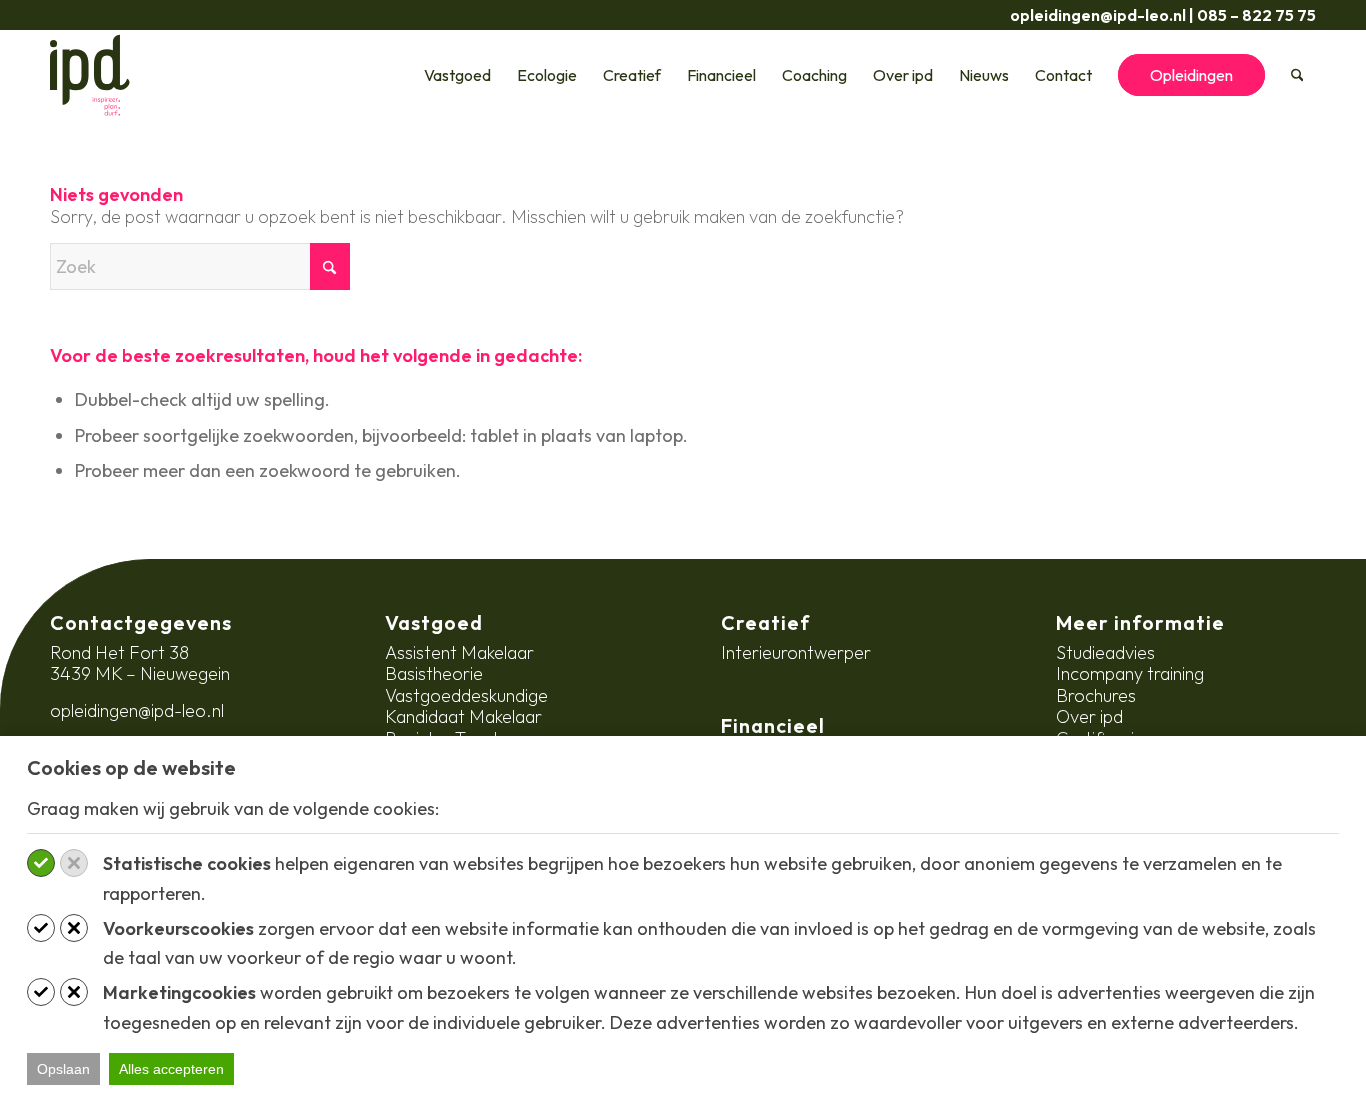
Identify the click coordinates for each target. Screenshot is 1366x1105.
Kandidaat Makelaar (463, 716)
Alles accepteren (171, 1069)
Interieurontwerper (796, 652)
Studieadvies (1105, 652)
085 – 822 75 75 (1256, 15)
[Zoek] (1297, 75)
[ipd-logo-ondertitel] (90, 75)
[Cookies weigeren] (74, 863)
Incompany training (1130, 673)
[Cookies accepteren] (41, 863)
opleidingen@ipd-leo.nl (1098, 15)
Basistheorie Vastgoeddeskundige (466, 684)
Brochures (1096, 695)
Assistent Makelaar (459, 652)
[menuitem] (457, 75)
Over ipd (1089, 716)
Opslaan (63, 1069)
